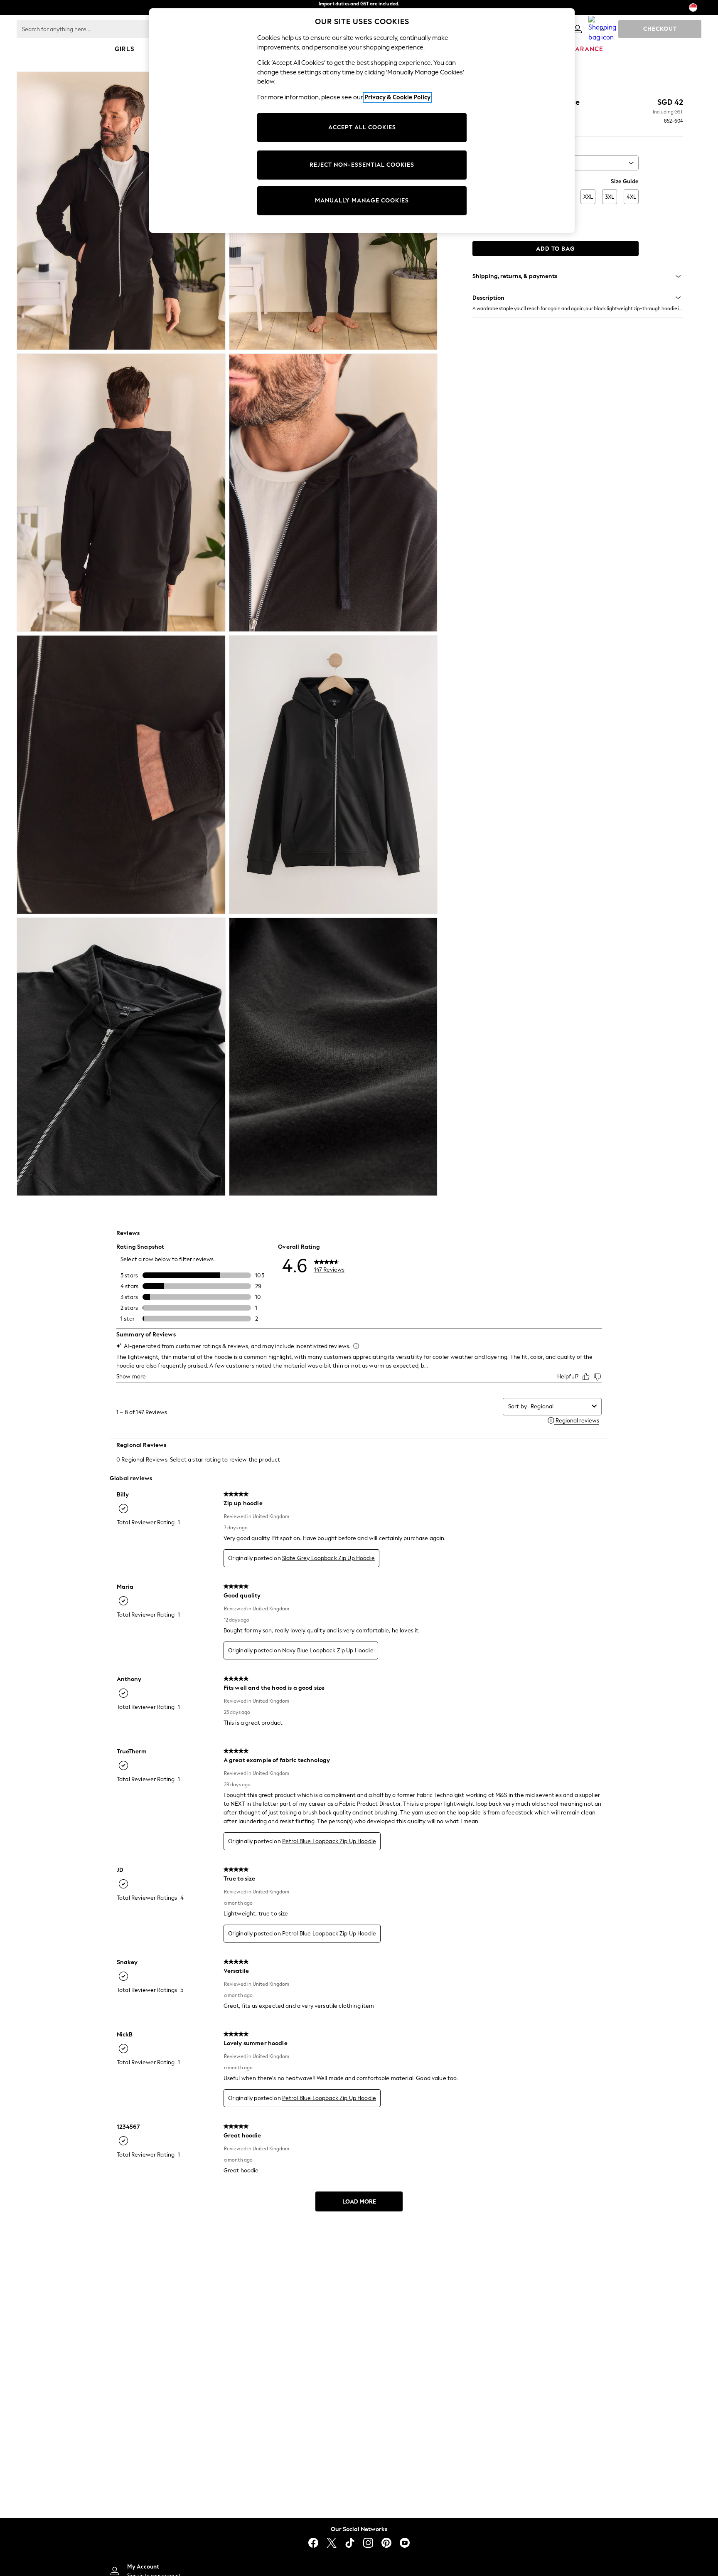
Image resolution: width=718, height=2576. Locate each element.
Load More (359, 2202)
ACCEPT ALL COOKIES (362, 127)
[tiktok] (350, 2543)
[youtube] (405, 2543)
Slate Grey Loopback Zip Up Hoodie (328, 1558)
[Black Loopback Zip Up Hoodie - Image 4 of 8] (333, 493)
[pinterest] (386, 2543)
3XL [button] (610, 197)
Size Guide (625, 181)
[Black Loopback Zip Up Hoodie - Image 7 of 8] (121, 1057)
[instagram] (368, 2543)
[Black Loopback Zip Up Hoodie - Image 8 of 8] (333, 1057)
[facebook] (313, 2543)
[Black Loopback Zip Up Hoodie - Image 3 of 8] (121, 493)
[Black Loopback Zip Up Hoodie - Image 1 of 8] (121, 211)
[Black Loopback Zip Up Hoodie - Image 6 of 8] (333, 774)
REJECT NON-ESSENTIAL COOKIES (362, 165)
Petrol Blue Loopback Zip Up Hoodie (329, 1841)
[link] (578, 29)
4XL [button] (631, 197)
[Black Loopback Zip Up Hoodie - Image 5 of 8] (121, 774)
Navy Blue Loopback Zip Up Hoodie (328, 1650)
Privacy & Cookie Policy (397, 97)
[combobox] (559, 1406)
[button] (578, 298)
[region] (362, 121)
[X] (332, 2543)
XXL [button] (588, 197)
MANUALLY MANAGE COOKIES (362, 201)
